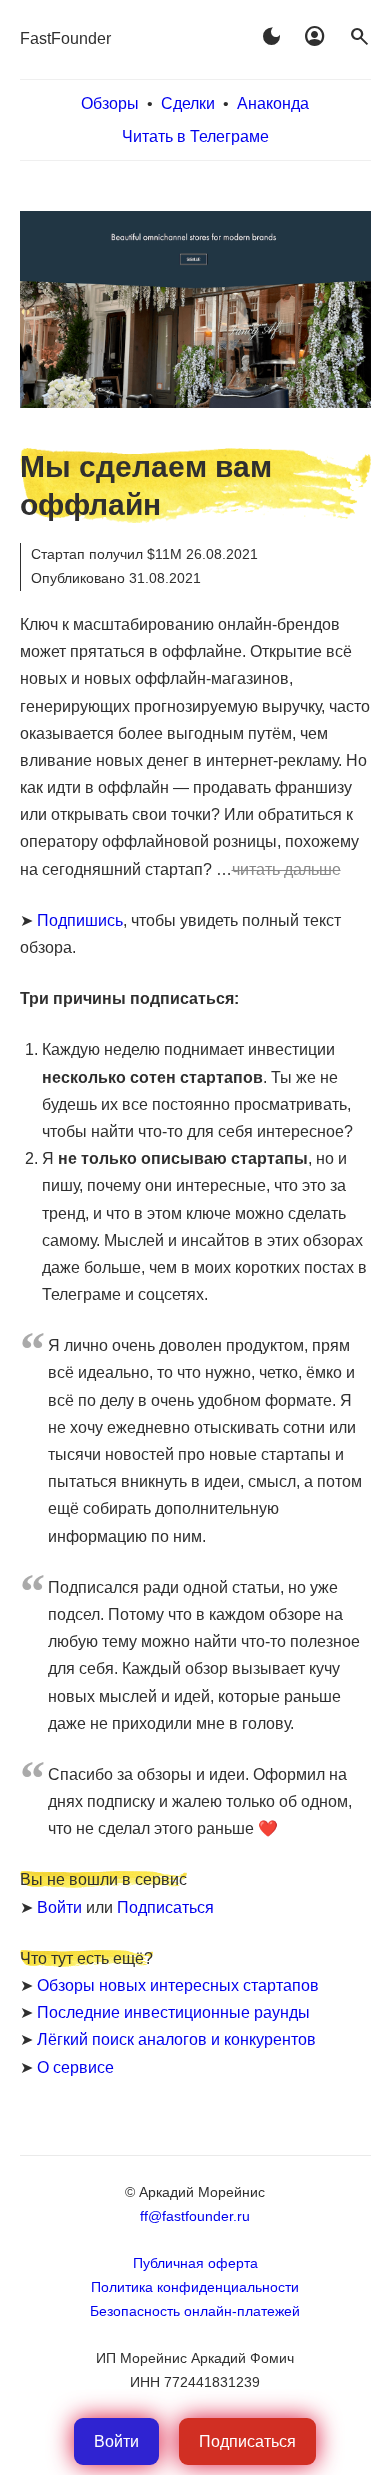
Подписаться (165, 1907)
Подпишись (80, 920)
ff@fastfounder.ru (195, 2216)
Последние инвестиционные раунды (173, 2012)
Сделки (188, 103)
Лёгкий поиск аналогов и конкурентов (176, 2039)
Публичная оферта (195, 2263)
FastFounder (65, 38)
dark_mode (271, 37)
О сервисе (75, 2067)
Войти (59, 1907)
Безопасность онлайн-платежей (195, 2311)
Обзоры (110, 103)
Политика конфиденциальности (195, 2287)
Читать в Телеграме (195, 136)
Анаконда (273, 103)
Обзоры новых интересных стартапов (178, 1985)
